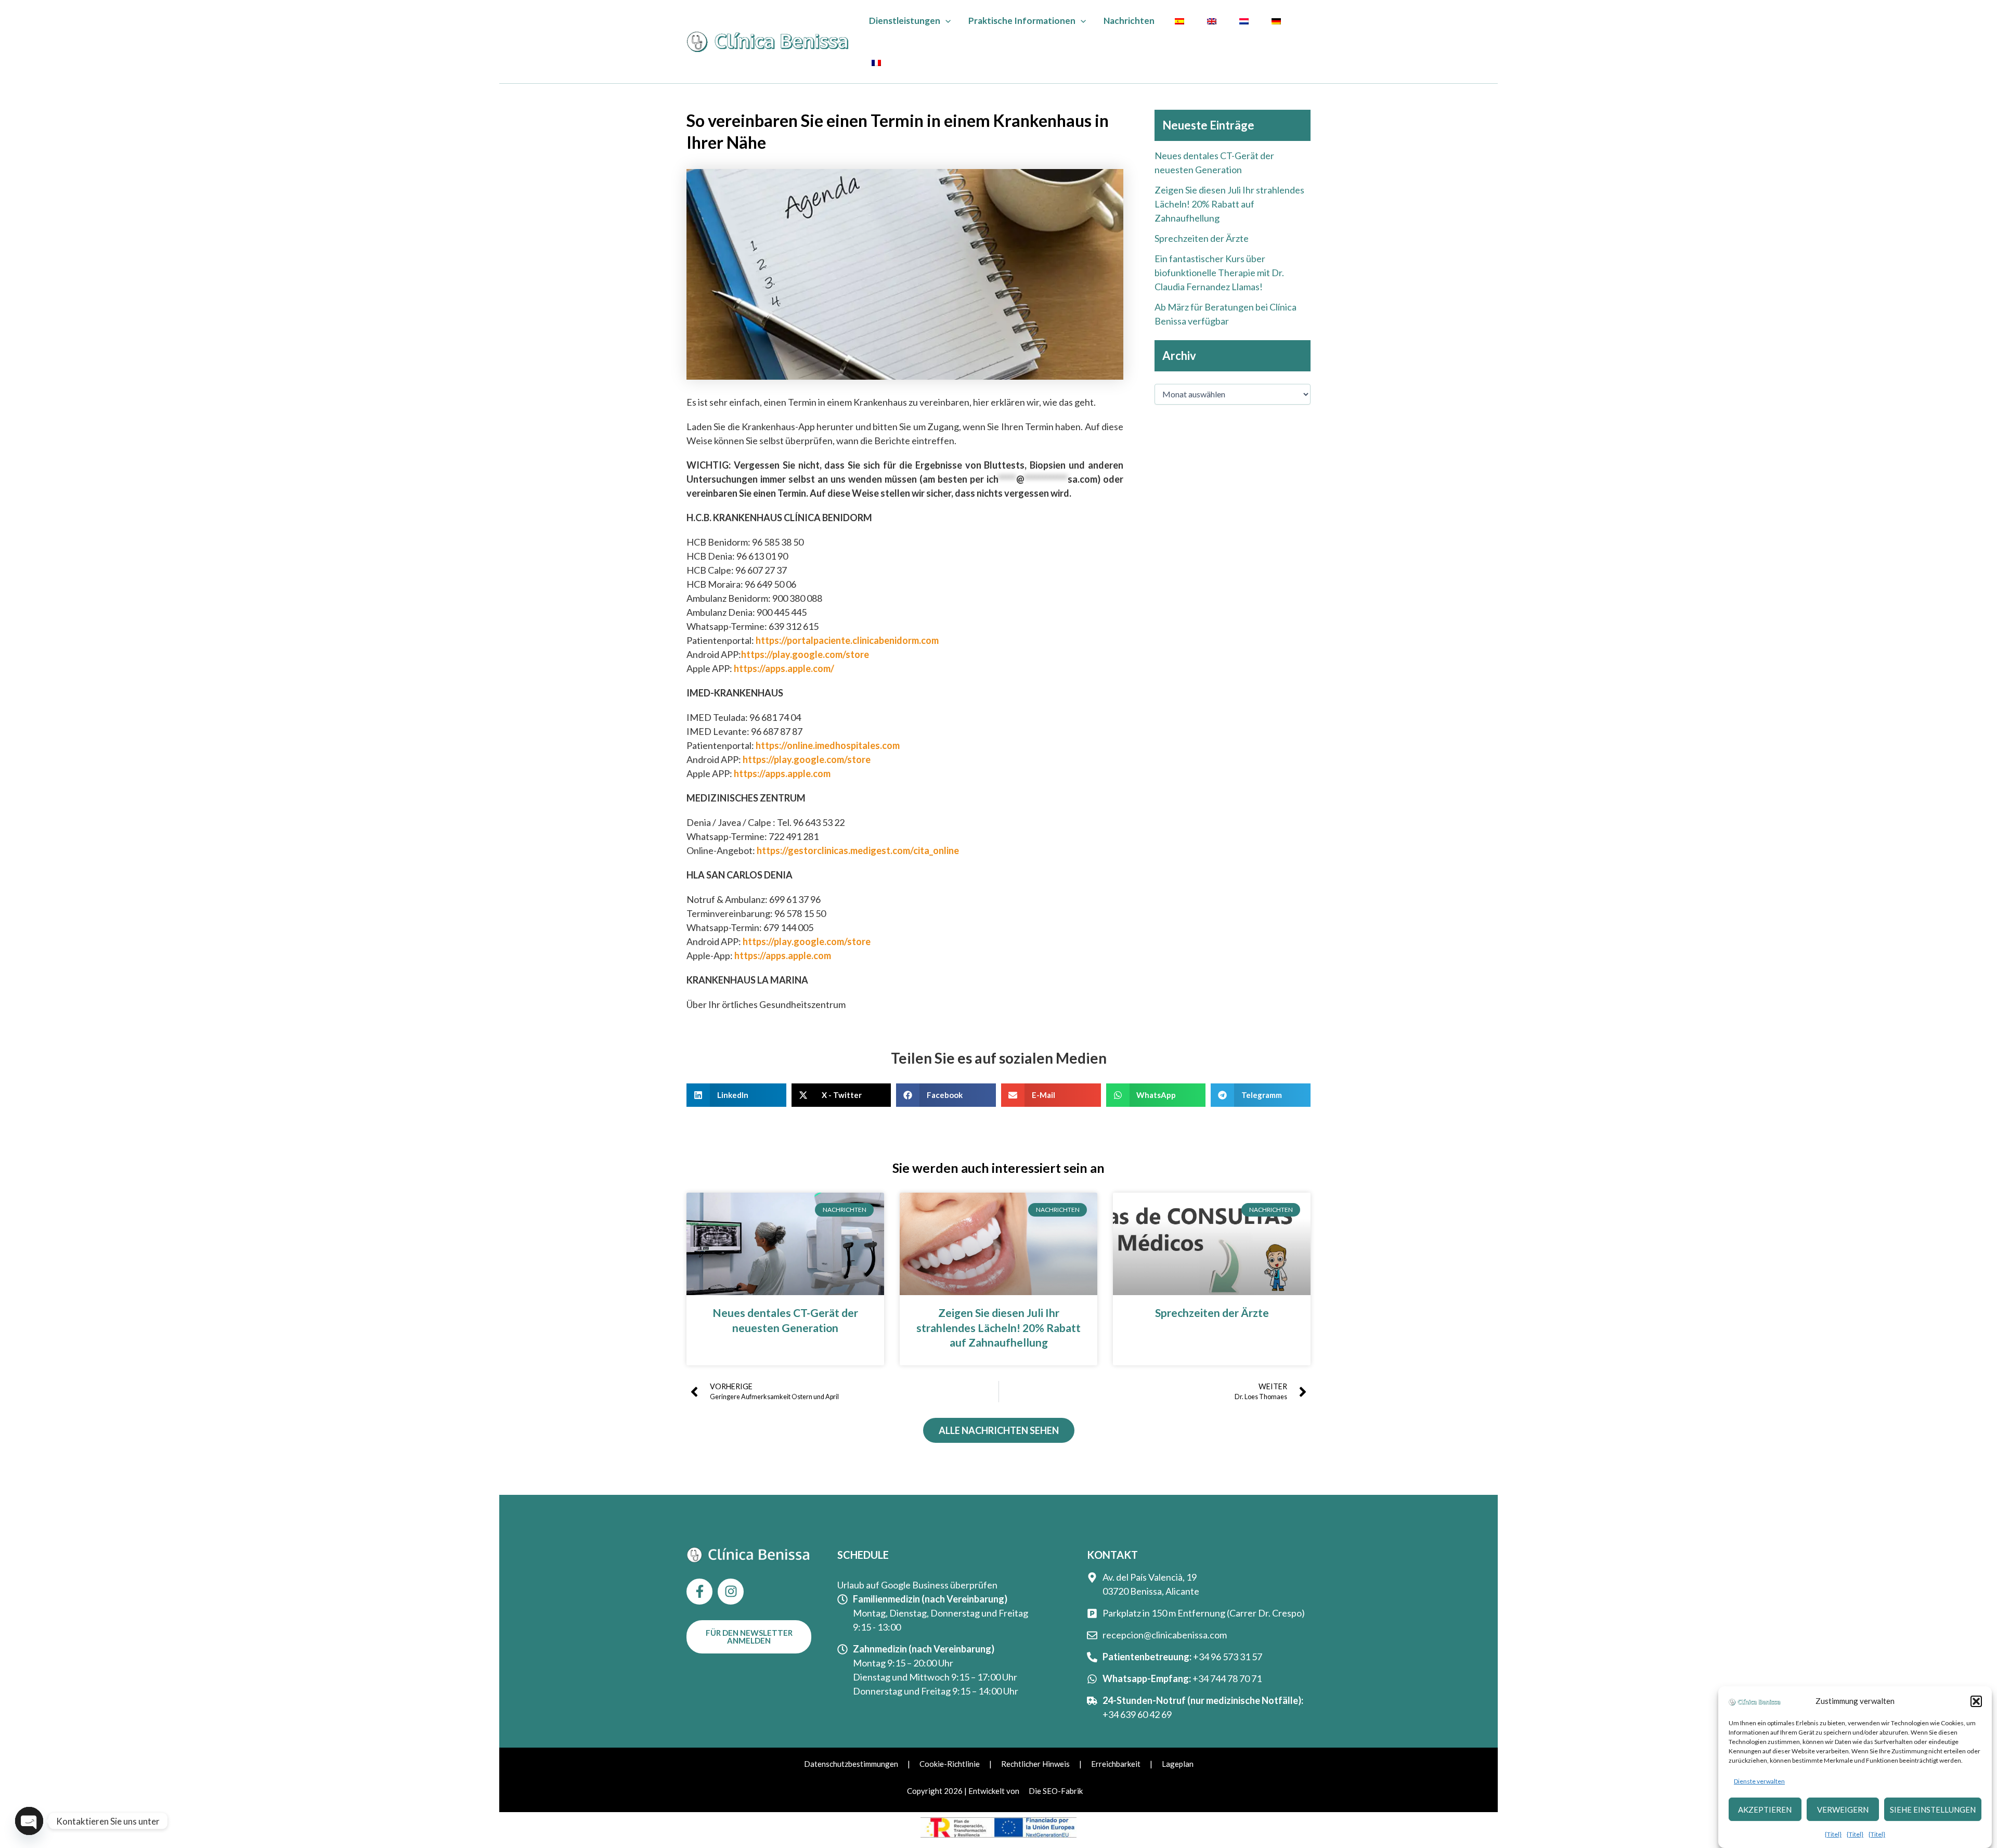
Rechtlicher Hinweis (1035, 1764)
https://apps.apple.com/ (784, 668)
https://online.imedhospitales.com (828, 745)
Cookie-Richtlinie (950, 1764)
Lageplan (1178, 1764)
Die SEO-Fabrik (1056, 1791)
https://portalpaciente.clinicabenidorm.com (846, 640)
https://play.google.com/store (805, 654)
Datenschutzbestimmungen (851, 1764)
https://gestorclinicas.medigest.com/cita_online (858, 850)
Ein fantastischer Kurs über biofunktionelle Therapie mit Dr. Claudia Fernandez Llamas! (1219, 273)
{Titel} (1833, 1834)
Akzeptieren (1765, 1810)
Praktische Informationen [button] (1022, 21)
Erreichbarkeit (1116, 1764)
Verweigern (1843, 1810)
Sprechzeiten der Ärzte (1202, 238)
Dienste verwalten (1759, 1781)
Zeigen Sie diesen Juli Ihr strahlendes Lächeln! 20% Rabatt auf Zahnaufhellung (1229, 204)
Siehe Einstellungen (1933, 1810)
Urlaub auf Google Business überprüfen (917, 1585)
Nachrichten (1129, 21)
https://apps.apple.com (782, 773)
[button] (1976, 1701)
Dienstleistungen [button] (905, 21)
